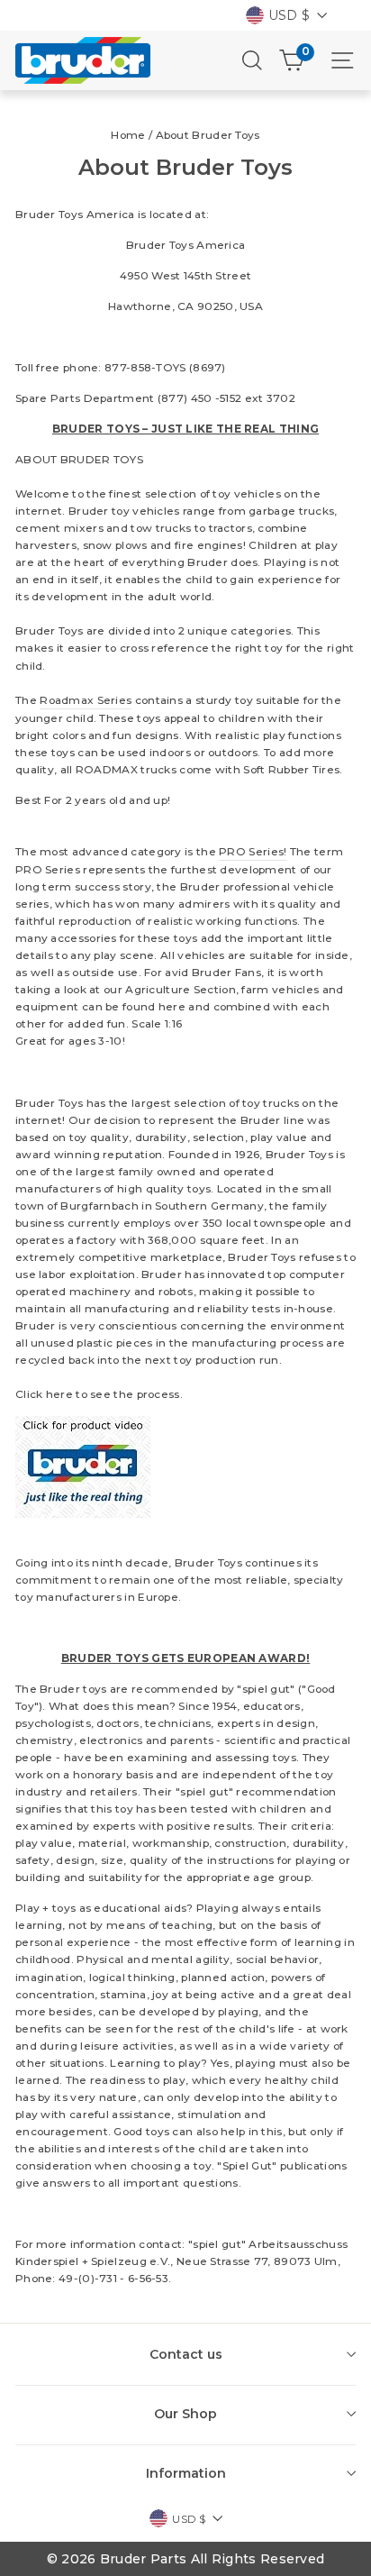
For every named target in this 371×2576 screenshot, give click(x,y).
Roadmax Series (86, 700)
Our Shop (185, 2414)
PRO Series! (253, 851)
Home (128, 135)
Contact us (186, 2354)
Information (186, 2473)
